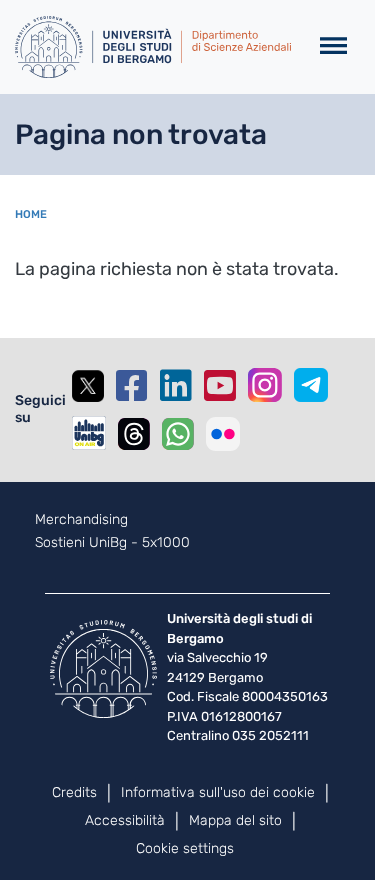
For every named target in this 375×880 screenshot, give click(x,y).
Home (31, 214)
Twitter (88, 386)
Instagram (265, 385)
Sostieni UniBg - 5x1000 (112, 543)
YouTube (220, 386)
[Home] (153, 47)
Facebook (132, 386)
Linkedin (176, 386)
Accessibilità (125, 820)
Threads (134, 434)
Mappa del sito (235, 820)
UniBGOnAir (89, 433)
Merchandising (81, 520)
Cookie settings (185, 848)
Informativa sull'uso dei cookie (218, 792)
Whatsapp (178, 434)
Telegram (311, 385)
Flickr (223, 434)
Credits (74, 792)
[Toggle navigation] (333, 46)
